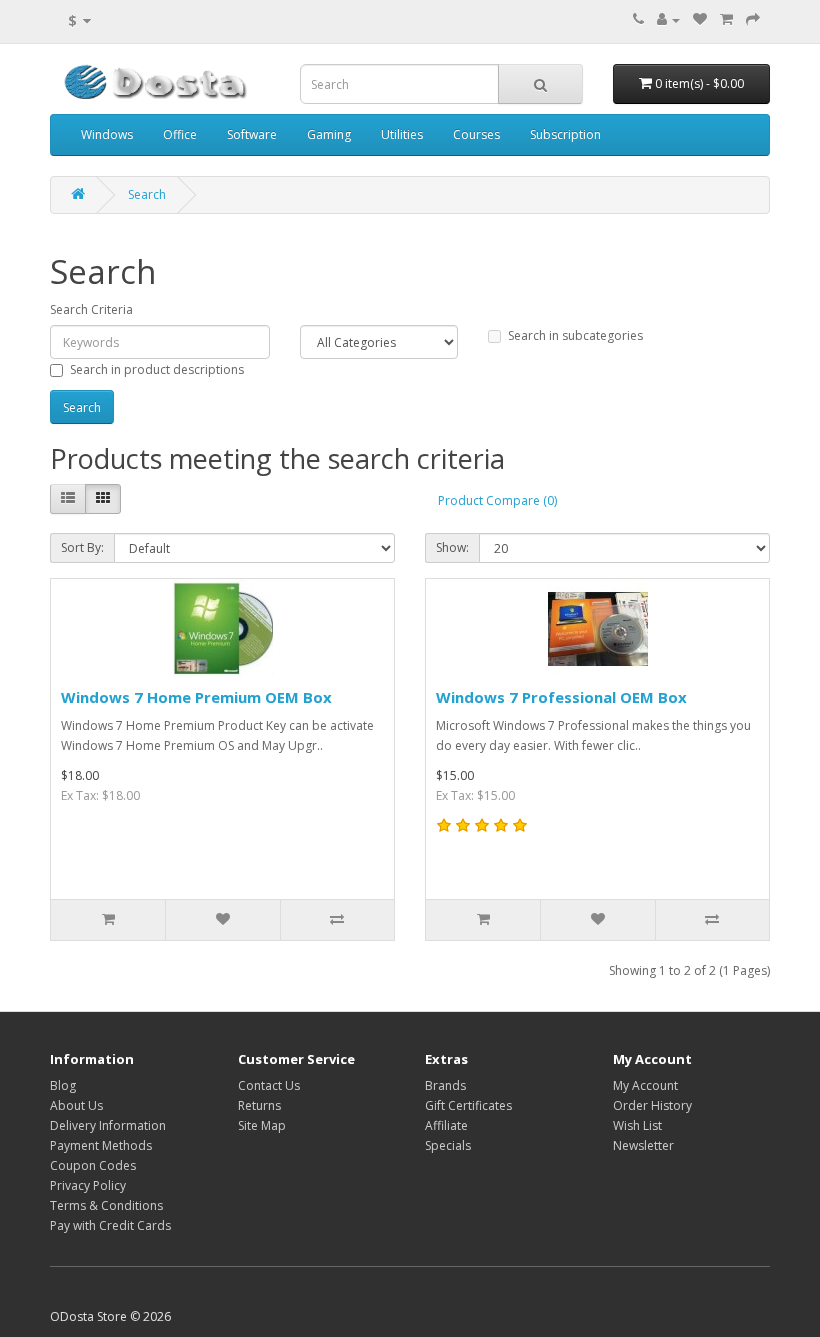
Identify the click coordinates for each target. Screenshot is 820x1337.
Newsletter (643, 1145)
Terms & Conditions (106, 1205)
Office (180, 134)
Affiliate (446, 1125)
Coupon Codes (93, 1165)
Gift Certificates (468, 1105)
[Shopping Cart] (726, 19)
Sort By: (82, 547)
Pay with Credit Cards (110, 1225)
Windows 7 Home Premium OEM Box (196, 697)
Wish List (637, 1125)
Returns (259, 1105)
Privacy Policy (88, 1185)
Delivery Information (108, 1125)
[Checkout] (753, 19)
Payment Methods (101, 1145)
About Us (76, 1105)
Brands (445, 1085)
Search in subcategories (575, 335)
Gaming (329, 134)
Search (147, 194)
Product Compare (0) (497, 500)
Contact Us (269, 1085)
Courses (476, 134)
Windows (107, 134)
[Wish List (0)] (700, 19)
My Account (645, 1085)
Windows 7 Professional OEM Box (561, 697)
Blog (63, 1085)
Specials (448, 1145)
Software (252, 134)
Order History (652, 1105)
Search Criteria (91, 309)
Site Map (262, 1125)
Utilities (402, 134)
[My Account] (668, 19)
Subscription (565, 134)
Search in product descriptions (157, 369)
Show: (452, 547)
